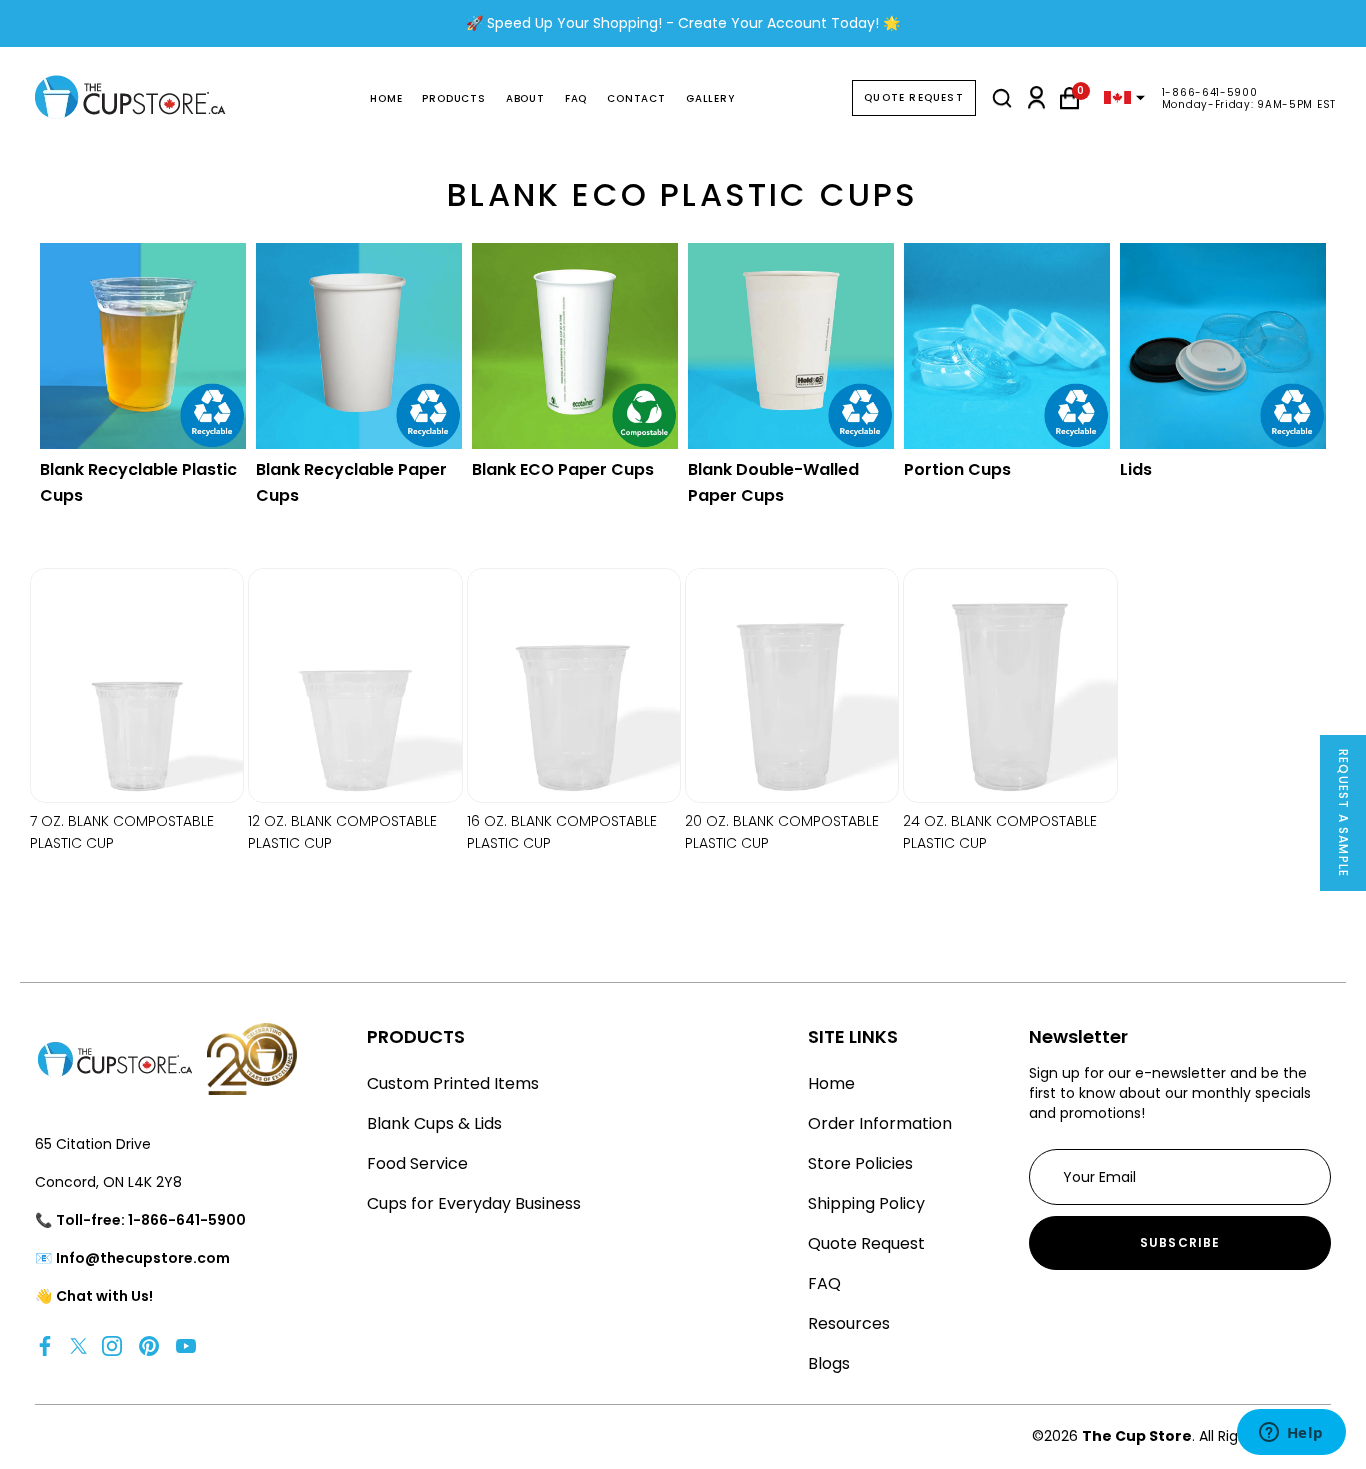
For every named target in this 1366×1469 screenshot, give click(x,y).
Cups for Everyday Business (474, 1203)
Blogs (829, 1363)
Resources (849, 1323)
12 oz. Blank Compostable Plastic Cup (342, 832)
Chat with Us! (104, 1296)
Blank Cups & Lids (434, 1123)
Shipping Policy (866, 1203)
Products (453, 98)
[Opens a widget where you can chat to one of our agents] (1291, 1434)
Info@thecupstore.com (143, 1258)
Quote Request (914, 97)
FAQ (576, 98)
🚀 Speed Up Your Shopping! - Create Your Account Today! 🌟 (683, 23)
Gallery (710, 98)
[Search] (1002, 98)
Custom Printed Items (453, 1083)
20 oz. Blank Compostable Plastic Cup (782, 832)
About (525, 98)
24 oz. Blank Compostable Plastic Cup (1000, 832)
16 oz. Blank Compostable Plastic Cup (562, 832)
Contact (636, 98)
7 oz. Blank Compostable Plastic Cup (122, 832)
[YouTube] (186, 1345)
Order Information (880, 1123)
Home (386, 98)
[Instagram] (112, 1345)
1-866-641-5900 (1210, 92)
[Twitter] (78, 1345)
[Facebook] (45, 1345)
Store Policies (860, 1163)
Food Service (417, 1163)
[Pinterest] (149, 1345)
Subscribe (1180, 1242)
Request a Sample (1343, 813)
